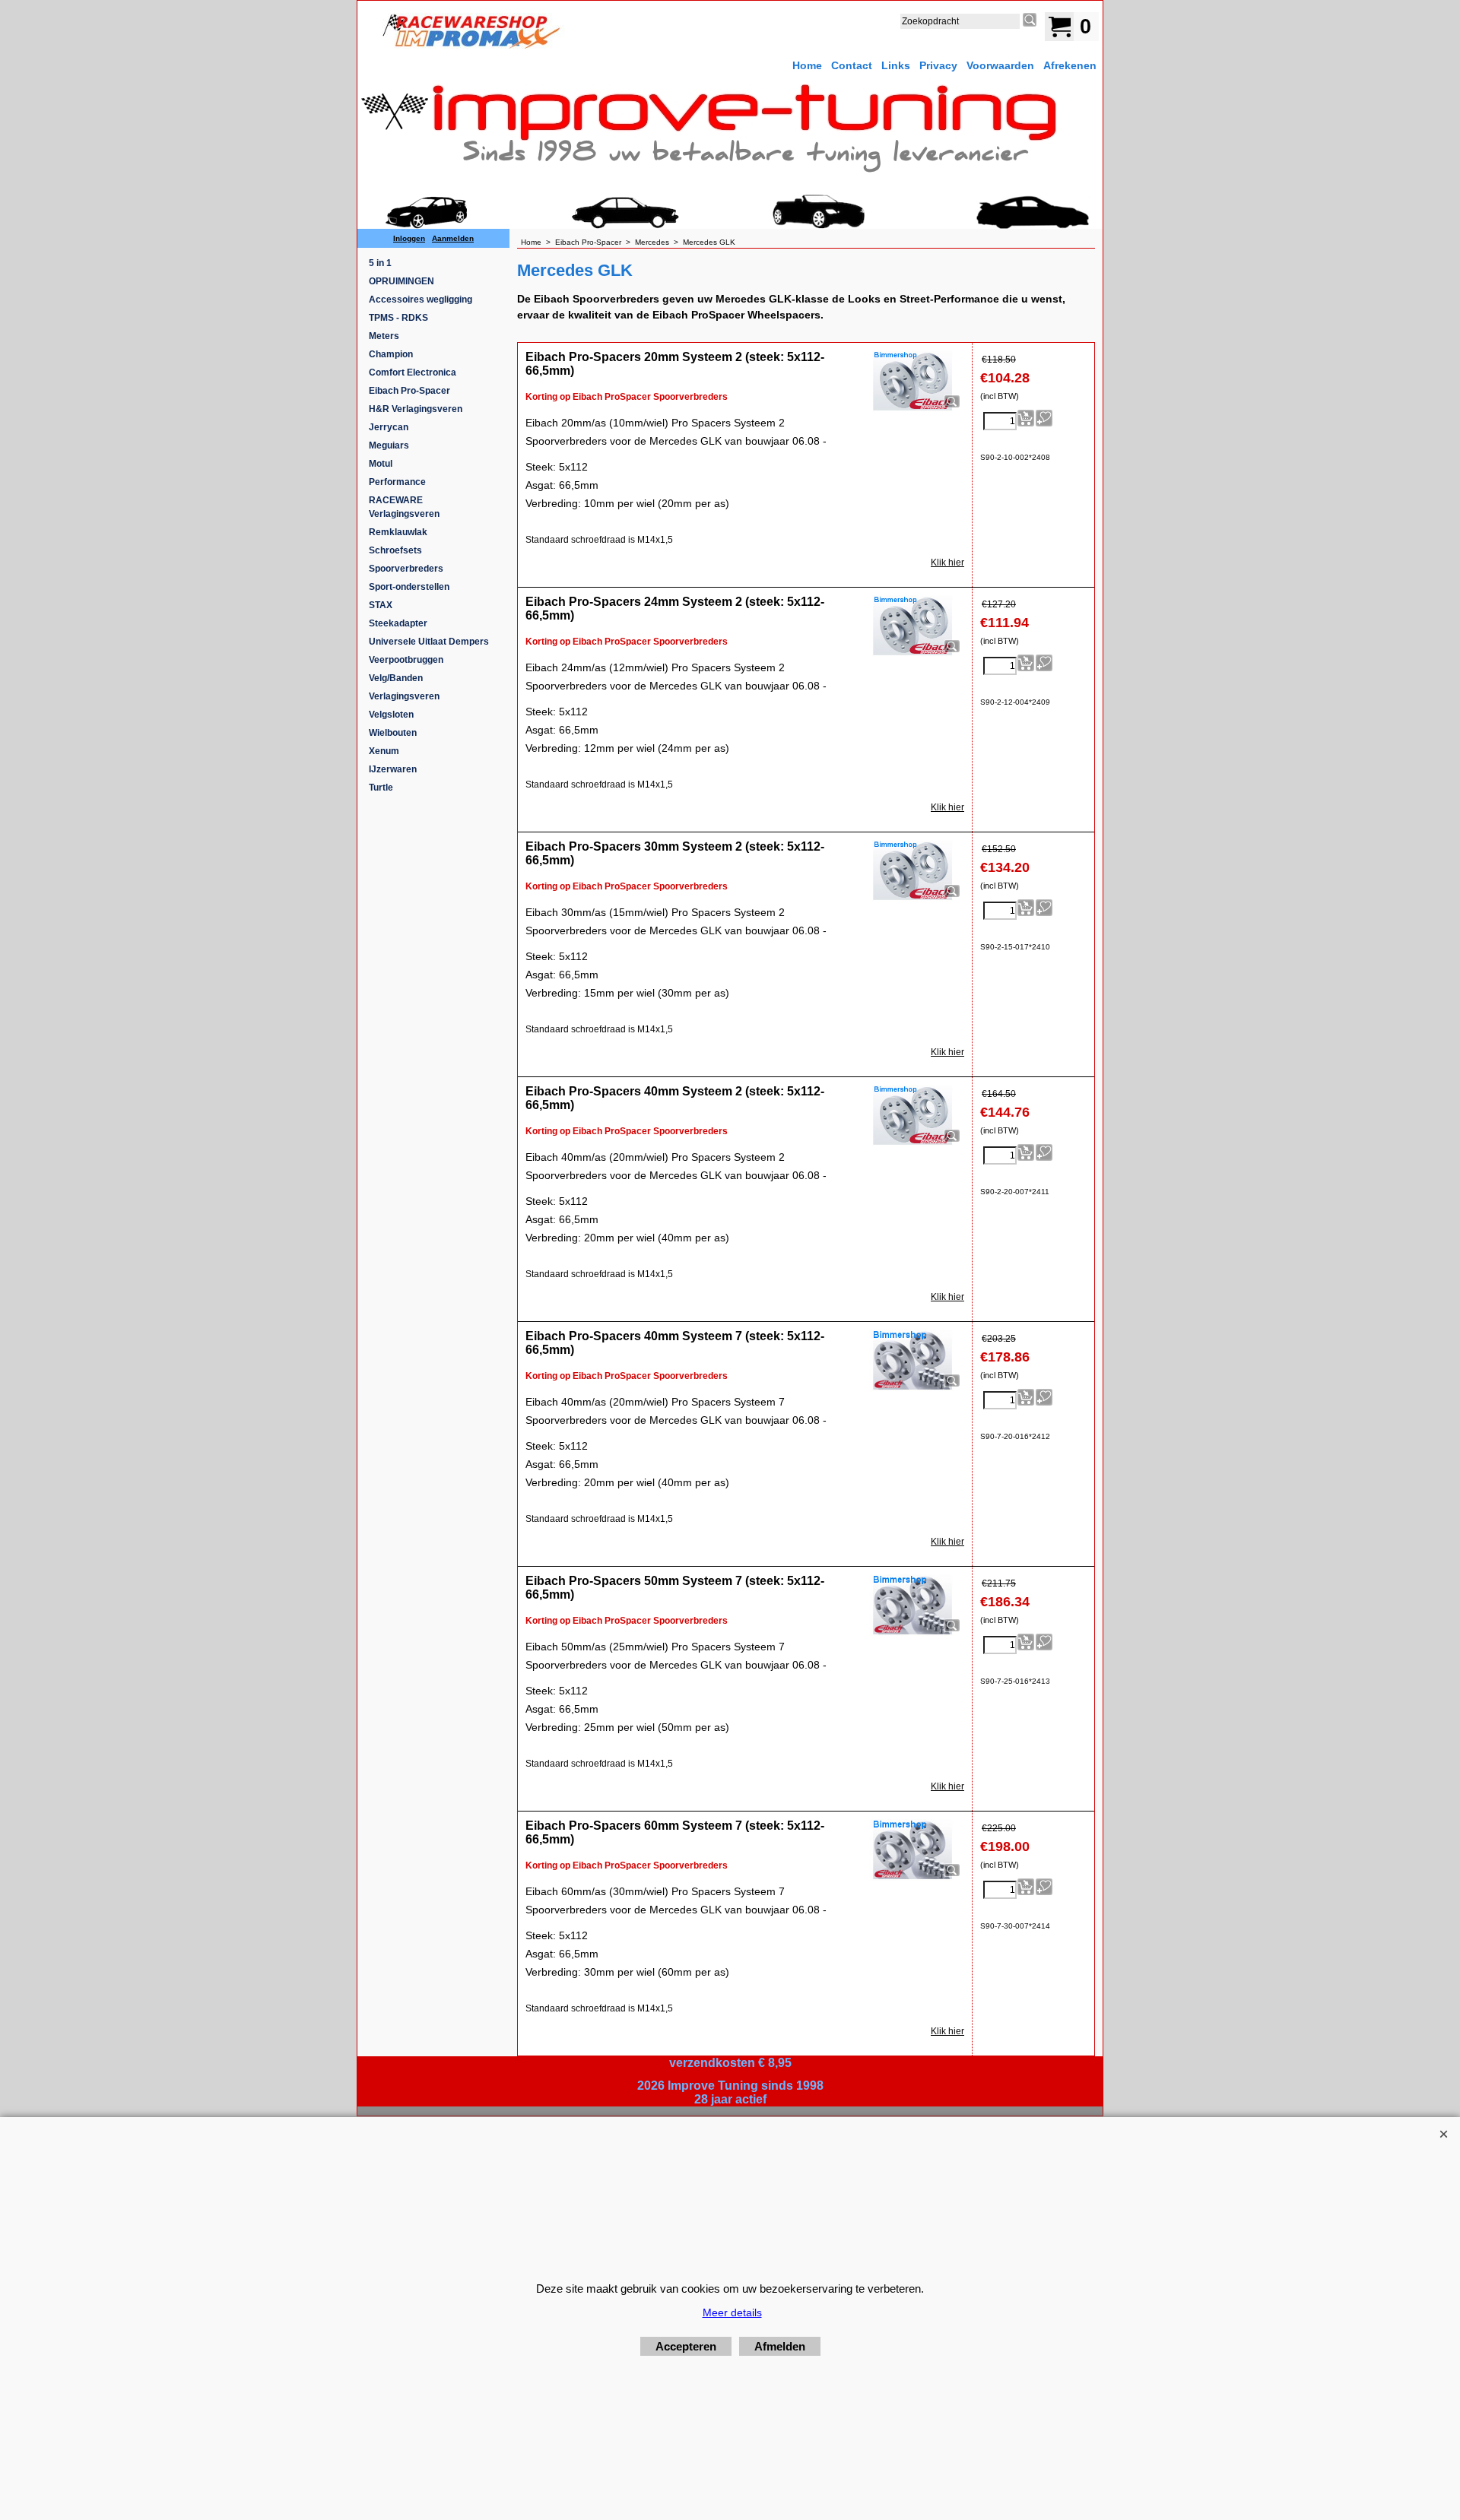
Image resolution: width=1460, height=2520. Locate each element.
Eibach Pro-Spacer (409, 391)
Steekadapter (398, 623)
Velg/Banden (396, 678)
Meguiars (389, 445)
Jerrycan (389, 427)
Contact (852, 65)
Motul (381, 464)
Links (896, 65)
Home (807, 65)
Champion (391, 354)
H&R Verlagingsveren (416, 409)
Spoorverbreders (406, 569)
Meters (384, 336)
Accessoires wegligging (421, 300)
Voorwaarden (1000, 65)
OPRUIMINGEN (401, 281)
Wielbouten (393, 733)
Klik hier (947, 563)
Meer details (732, 2312)
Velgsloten (391, 715)
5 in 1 (380, 263)
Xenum (384, 751)
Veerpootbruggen (406, 660)
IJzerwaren (393, 769)
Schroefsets (395, 550)
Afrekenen (1070, 65)
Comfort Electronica (413, 372)
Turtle (381, 788)
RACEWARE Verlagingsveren (404, 507)
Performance (397, 482)
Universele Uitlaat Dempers (429, 642)
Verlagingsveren (404, 696)
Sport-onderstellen (409, 587)
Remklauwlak (398, 532)
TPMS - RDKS (398, 318)
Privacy (938, 65)
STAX (381, 605)
